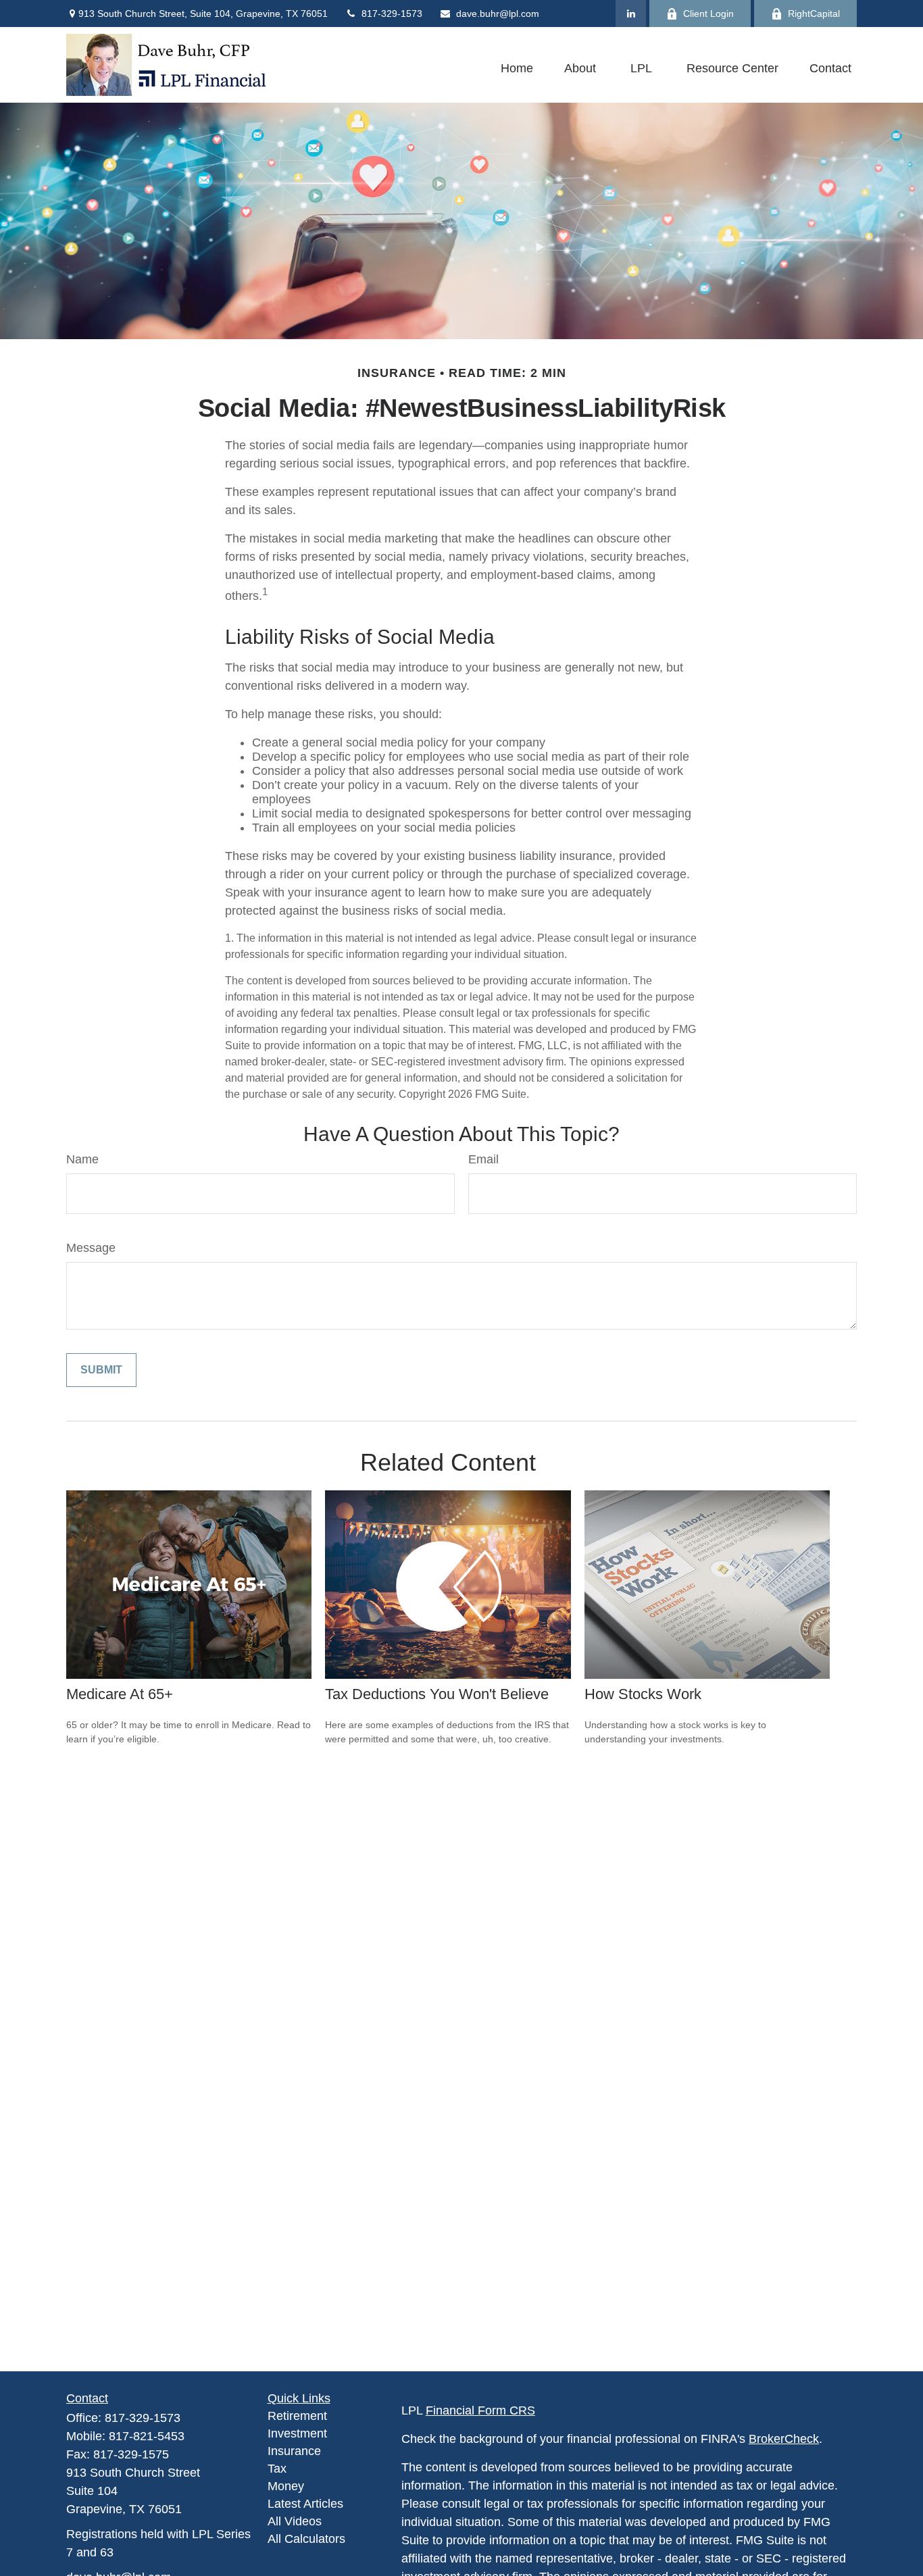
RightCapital (814, 14)
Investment (297, 2433)
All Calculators (306, 2539)
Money (286, 2486)
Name (82, 1159)
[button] (517, 68)
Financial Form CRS (480, 2410)
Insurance (294, 2451)
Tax (277, 2469)
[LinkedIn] (631, 14)
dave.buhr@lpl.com (498, 14)
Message (91, 1248)
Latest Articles (305, 2504)
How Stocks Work (643, 1694)
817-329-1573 (392, 14)
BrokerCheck (784, 2439)
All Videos (295, 2521)
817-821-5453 (147, 2436)
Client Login (708, 14)
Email (483, 1159)
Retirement (297, 2416)
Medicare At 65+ (120, 1694)
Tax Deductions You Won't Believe (437, 1694)
